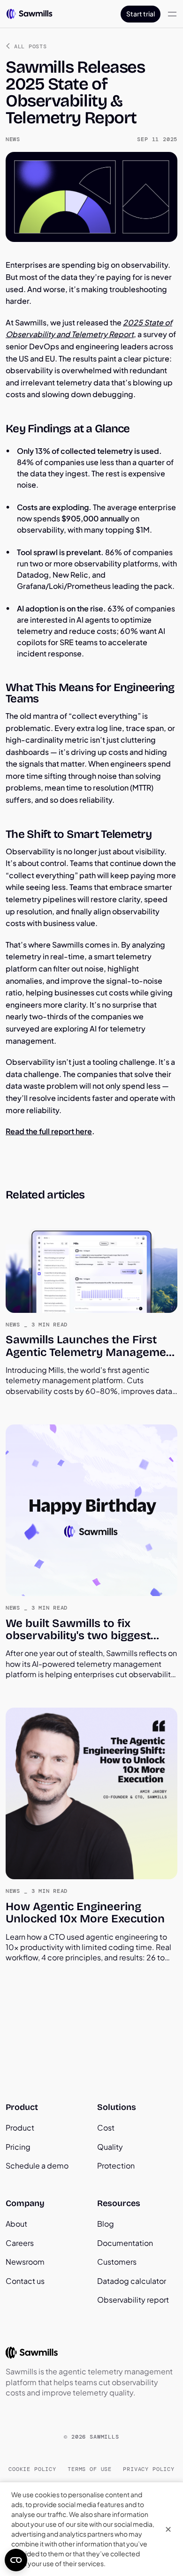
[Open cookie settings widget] (16, 2560)
